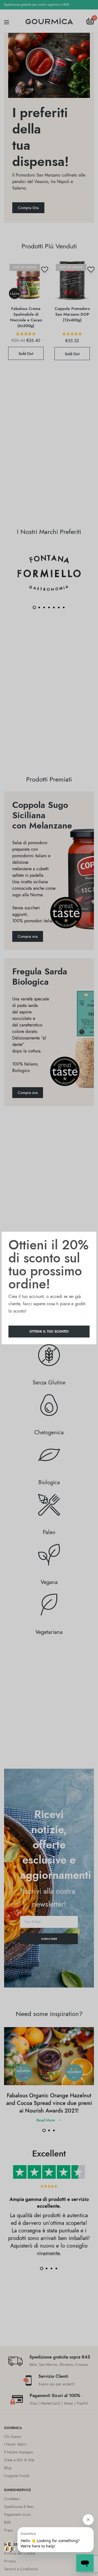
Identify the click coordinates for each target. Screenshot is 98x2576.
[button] (49, 1332)
